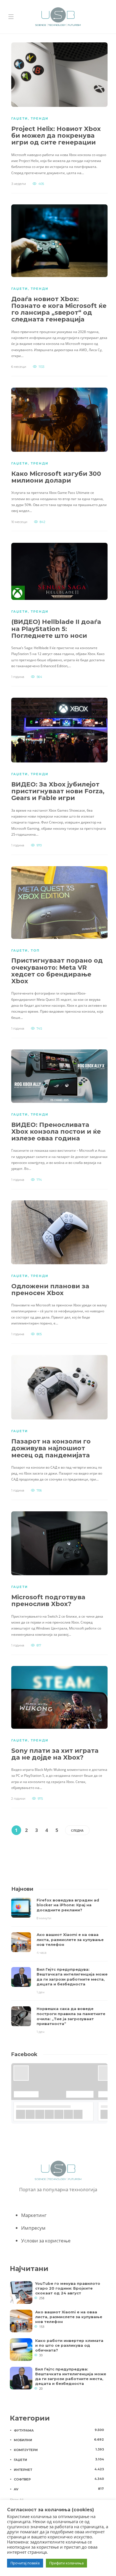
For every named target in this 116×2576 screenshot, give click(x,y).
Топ (35, 950)
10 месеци (19, 522)
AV (59, 2489)
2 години (18, 1799)
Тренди (40, 118)
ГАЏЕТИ (20, 118)
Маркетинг (34, 2215)
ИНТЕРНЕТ (59, 2469)
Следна (77, 1830)
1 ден (41, 1992)
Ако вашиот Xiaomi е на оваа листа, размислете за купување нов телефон (69, 2317)
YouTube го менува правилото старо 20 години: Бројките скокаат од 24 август (68, 2288)
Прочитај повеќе (25, 2563)
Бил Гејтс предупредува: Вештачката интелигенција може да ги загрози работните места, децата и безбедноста (71, 2376)
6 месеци (19, 367)
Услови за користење (46, 2241)
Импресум (33, 2228)
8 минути (44, 1918)
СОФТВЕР (59, 2479)
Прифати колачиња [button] (66, 2563)
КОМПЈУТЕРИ (59, 2450)
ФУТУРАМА (59, 2430)
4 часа (42, 1953)
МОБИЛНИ (59, 2440)
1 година (18, 677)
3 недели (19, 184)
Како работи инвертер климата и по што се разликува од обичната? (69, 2345)
